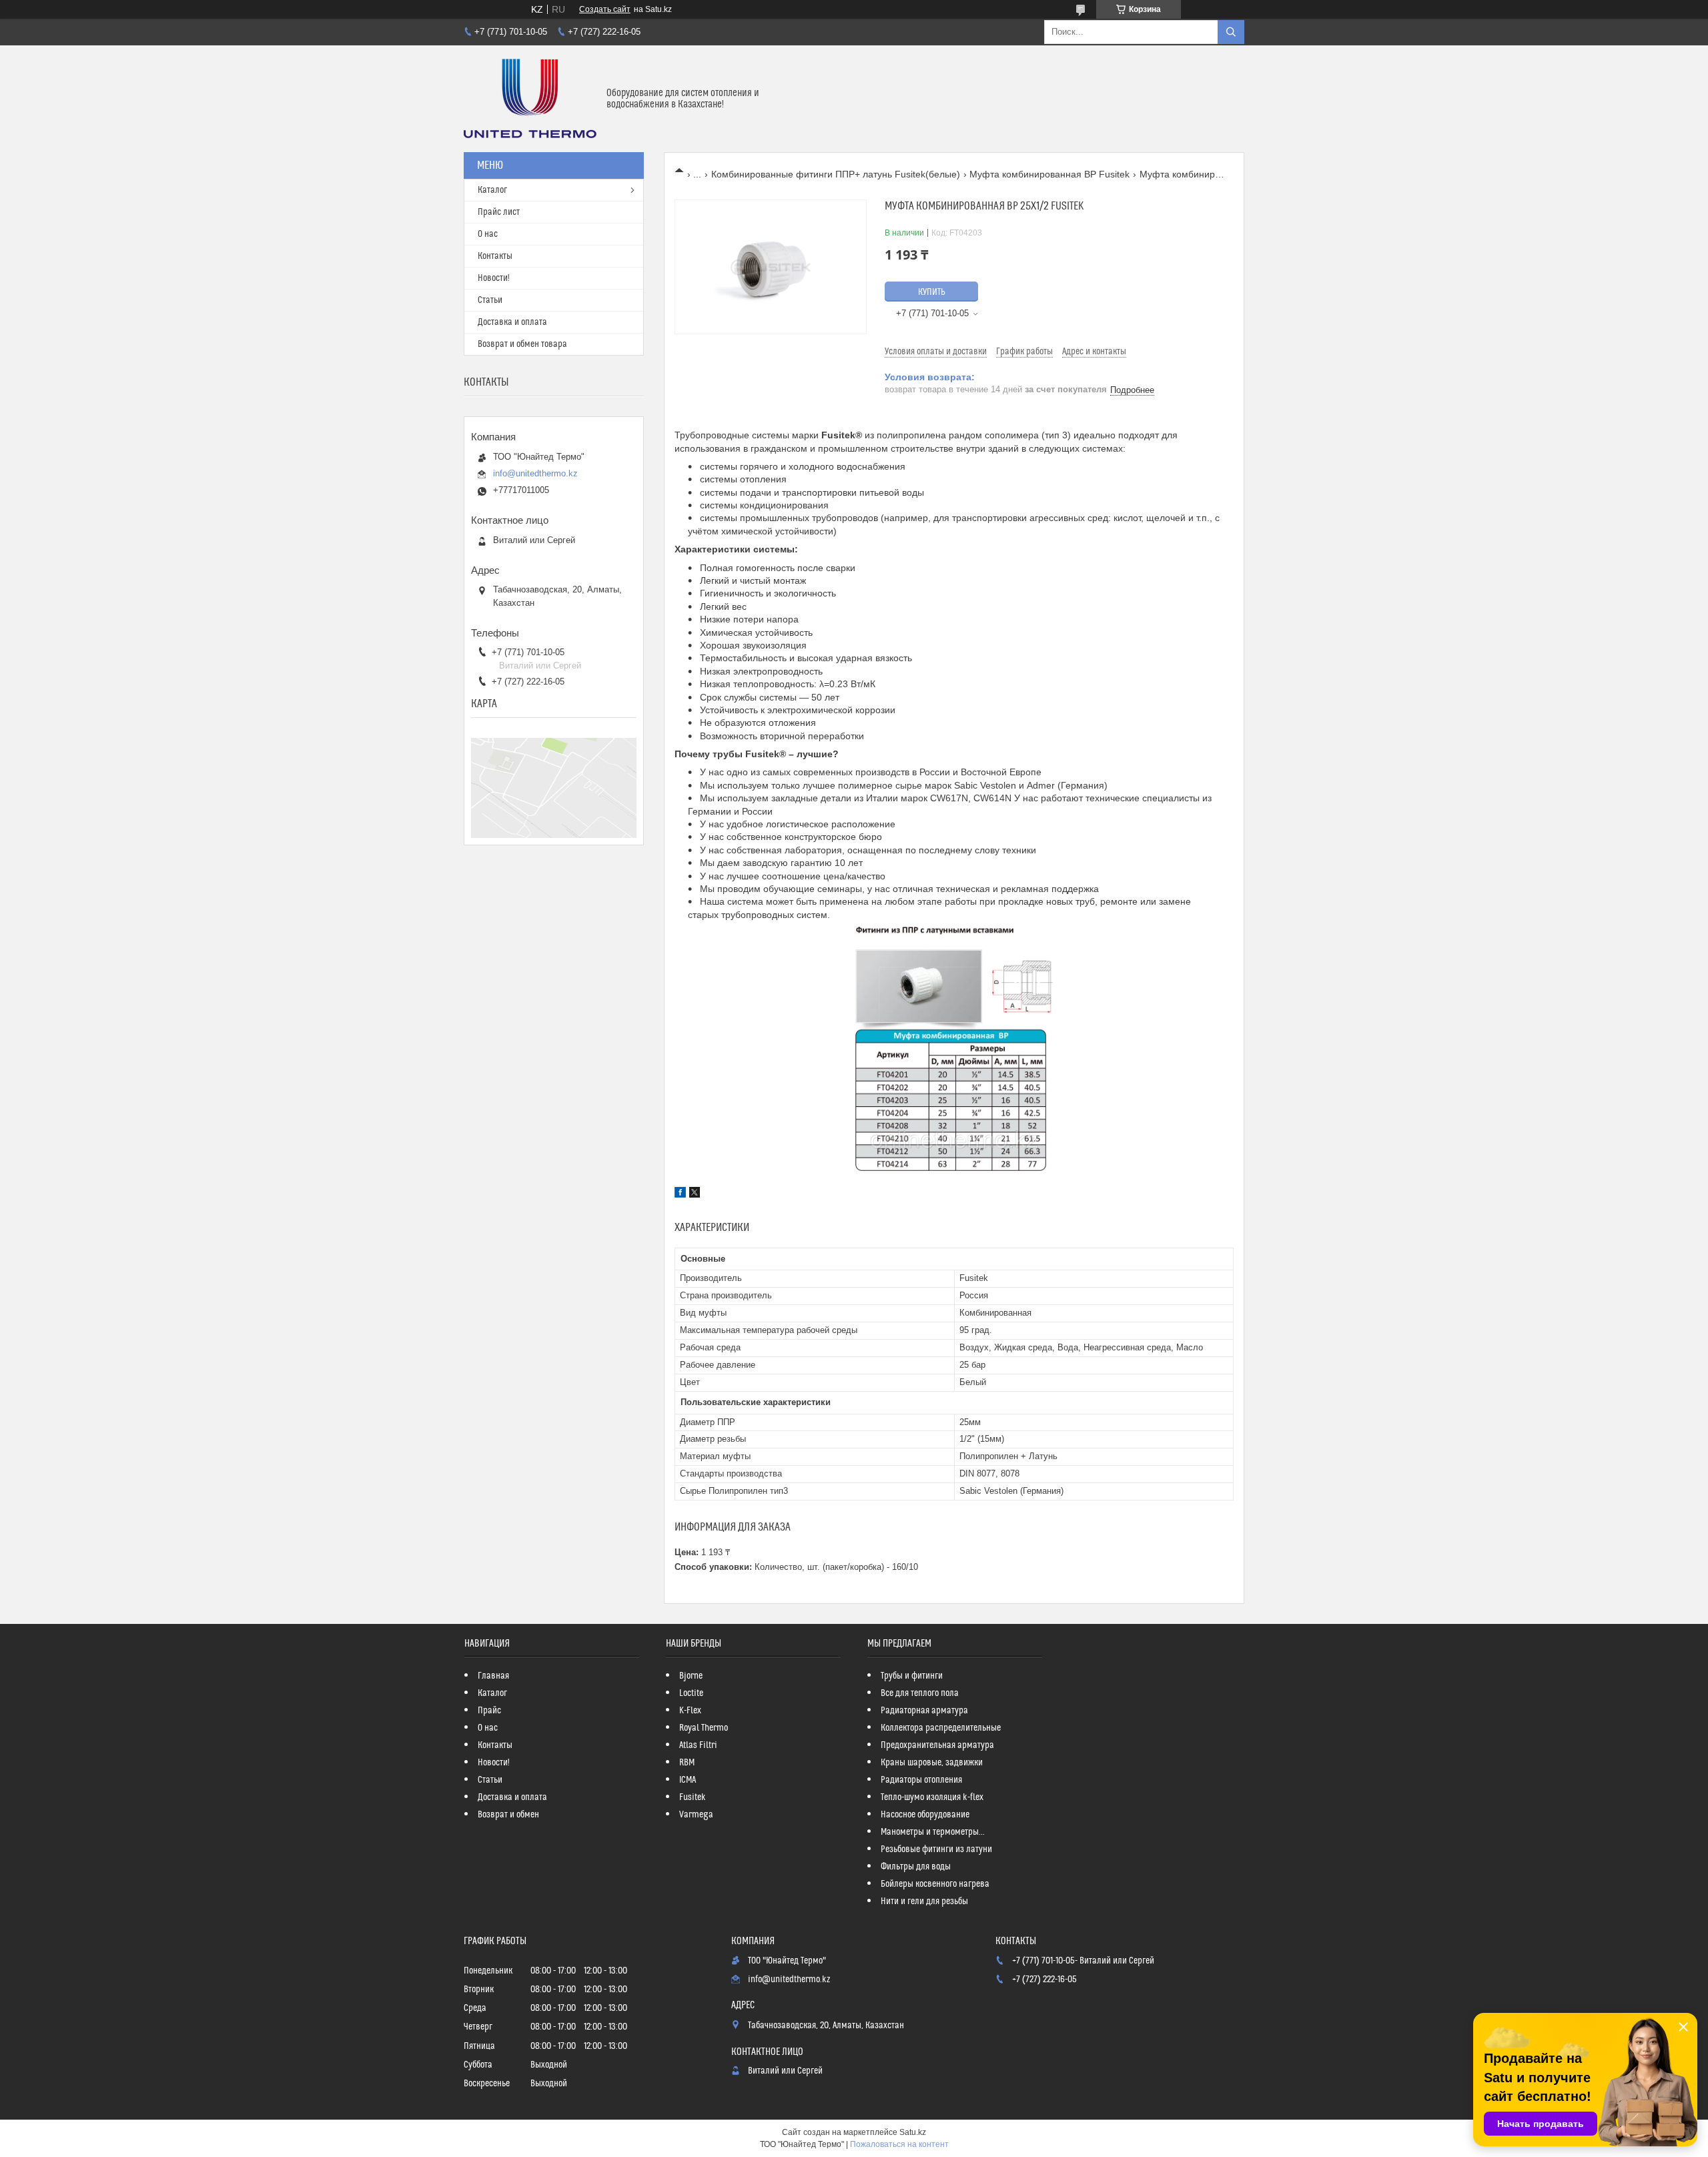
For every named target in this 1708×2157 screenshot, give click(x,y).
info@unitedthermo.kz (535, 473)
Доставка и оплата (512, 322)
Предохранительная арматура (937, 1745)
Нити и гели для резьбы (924, 1901)
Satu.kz (913, 2132)
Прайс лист (499, 212)
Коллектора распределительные (941, 1728)
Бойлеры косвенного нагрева (935, 1884)
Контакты (495, 256)
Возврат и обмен (508, 1815)
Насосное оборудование (925, 1815)
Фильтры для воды (916, 1867)
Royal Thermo (704, 1728)
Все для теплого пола (920, 1693)
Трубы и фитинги (912, 1676)
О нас (488, 234)
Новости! (494, 278)
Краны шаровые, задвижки (932, 1763)
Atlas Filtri (698, 1745)
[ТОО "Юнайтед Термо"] (530, 99)
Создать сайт (605, 9)
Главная (493, 1676)
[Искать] (1231, 32)
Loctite (691, 1693)
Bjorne (691, 1676)
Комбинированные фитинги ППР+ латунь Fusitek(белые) (836, 174)
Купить (932, 292)
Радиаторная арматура (924, 1711)
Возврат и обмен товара (522, 344)
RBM (687, 1763)
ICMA (688, 1780)
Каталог (492, 190)
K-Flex (690, 1711)
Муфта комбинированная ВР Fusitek (1049, 174)
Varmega (696, 1815)
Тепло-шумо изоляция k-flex (932, 1797)
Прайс (489, 1711)
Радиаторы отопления (921, 1780)
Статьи (490, 300)
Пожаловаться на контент (899, 2144)
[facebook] (680, 1194)
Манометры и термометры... (933, 1832)
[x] (695, 1194)
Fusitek (693, 1797)
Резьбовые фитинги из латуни (936, 1849)
